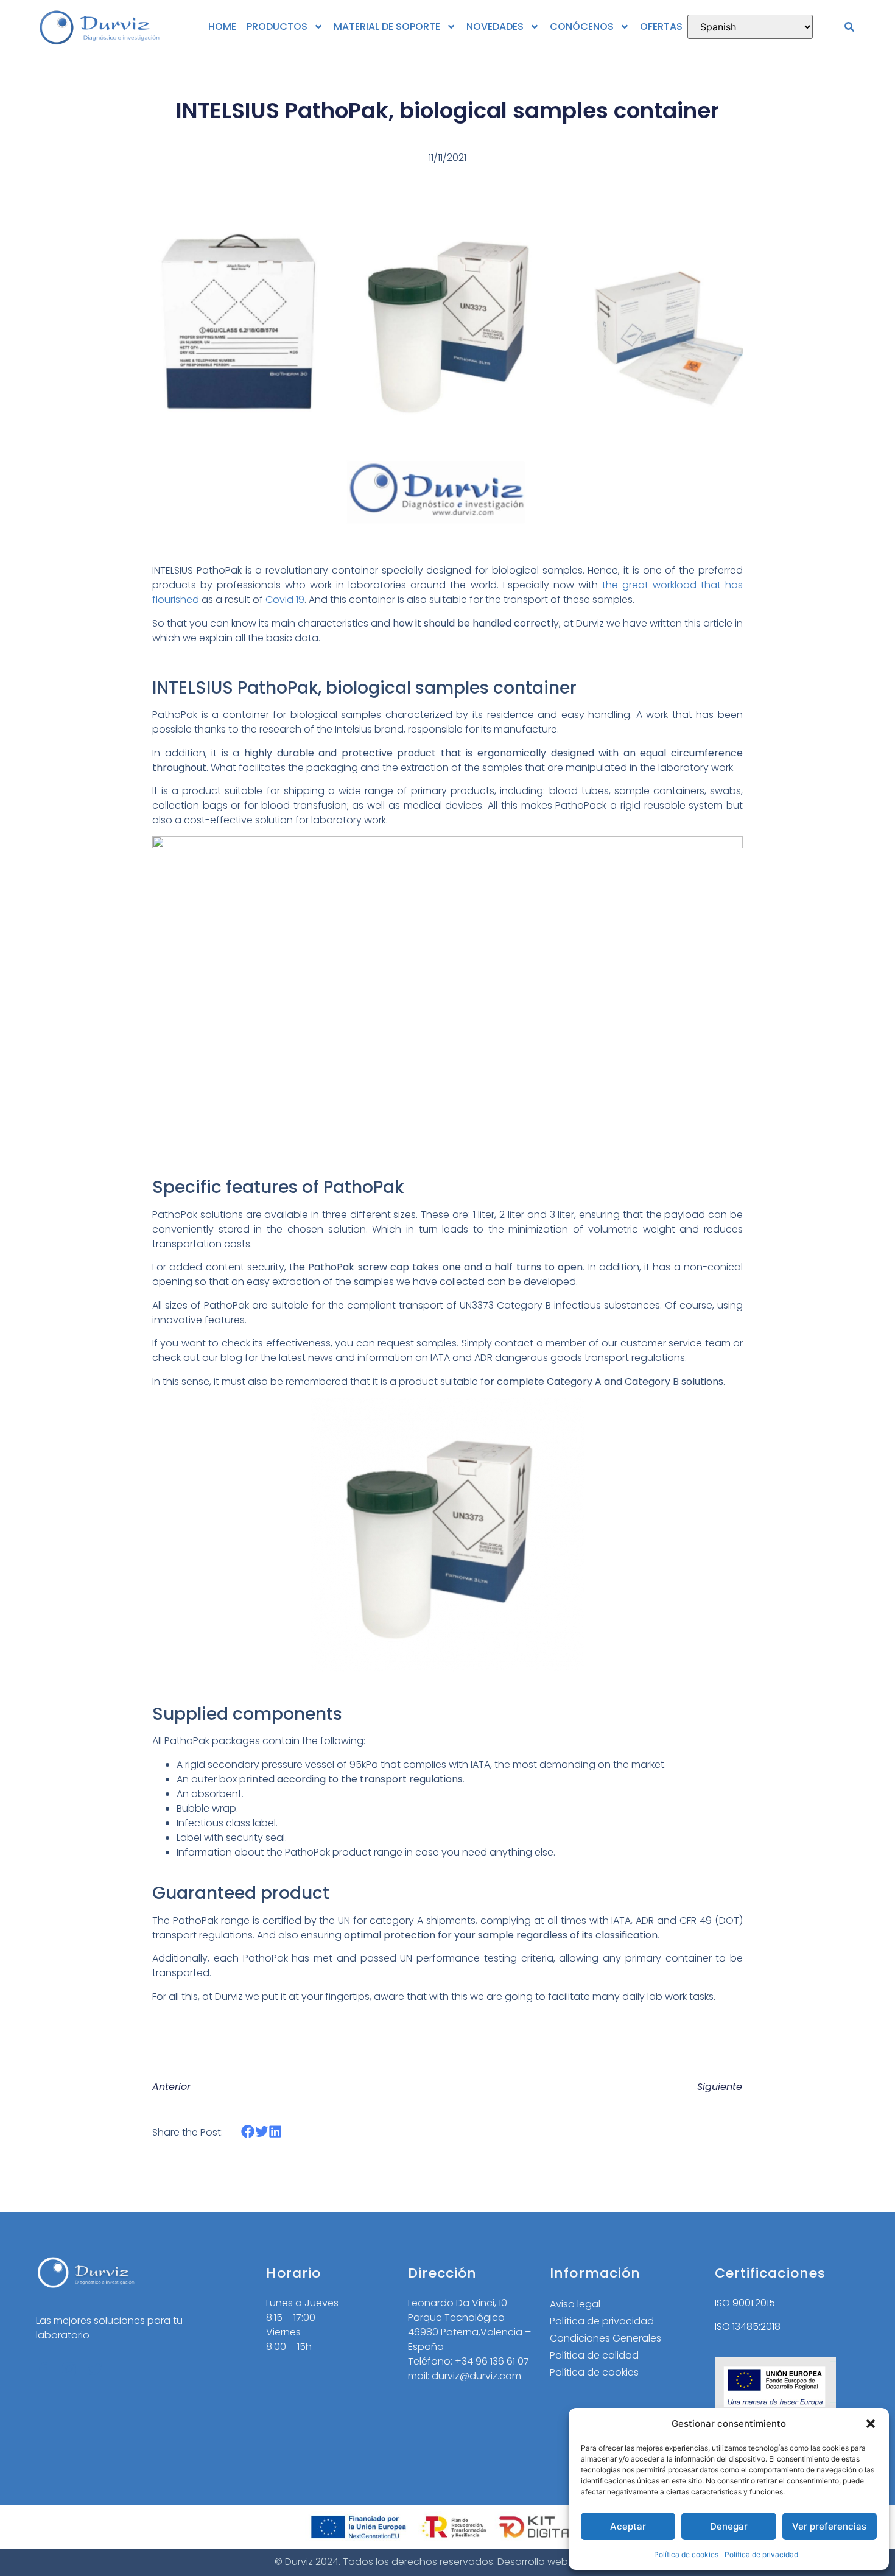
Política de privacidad (761, 2554)
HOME (222, 26)
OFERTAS (661, 26)
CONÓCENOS (582, 26)
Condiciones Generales (605, 2338)
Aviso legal (575, 2304)
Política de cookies (686, 2554)
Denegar (729, 2526)
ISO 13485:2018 (748, 2327)
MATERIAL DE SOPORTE (387, 26)
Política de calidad (594, 2355)
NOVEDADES (495, 26)
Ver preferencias (829, 2526)
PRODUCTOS (277, 26)
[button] (871, 2424)
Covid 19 (285, 600)
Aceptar (628, 2526)
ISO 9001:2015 (745, 2303)
